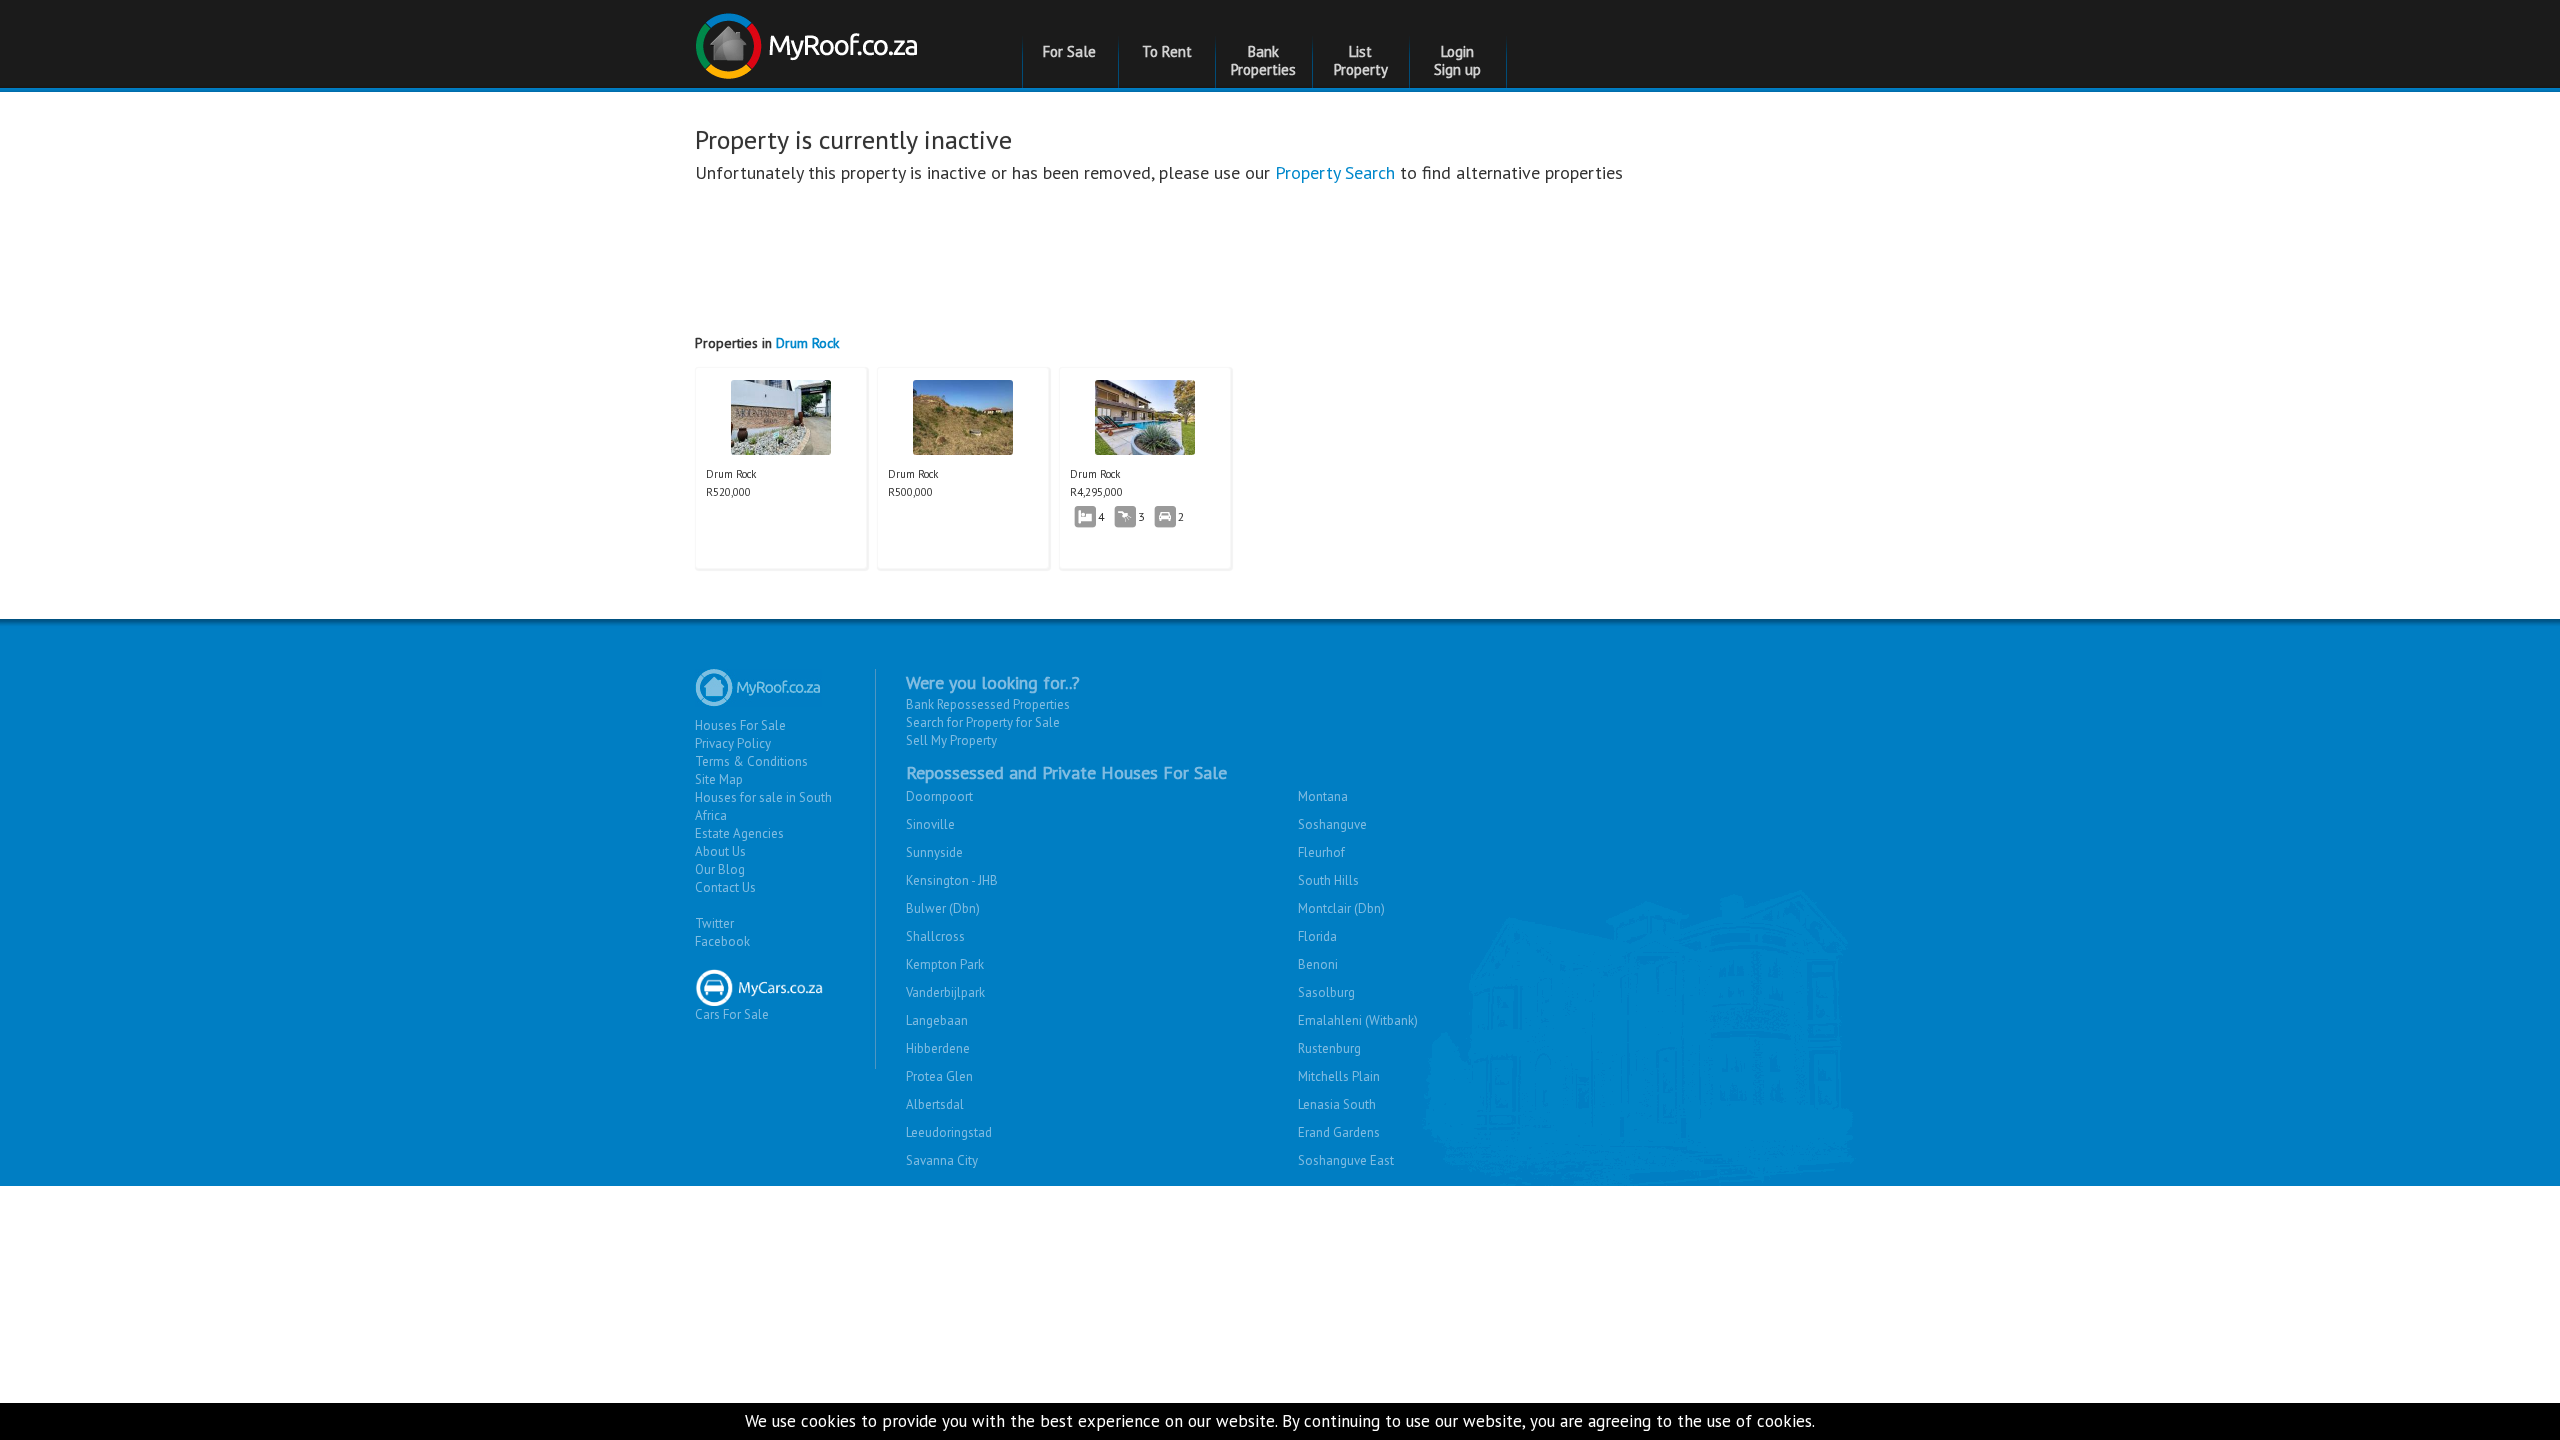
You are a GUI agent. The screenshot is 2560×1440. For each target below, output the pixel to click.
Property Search (1335, 172)
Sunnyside (934, 852)
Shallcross (935, 936)
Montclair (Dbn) (1341, 908)
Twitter (714, 923)
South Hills (1328, 880)
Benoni (1318, 964)
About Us (720, 851)
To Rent (1167, 51)
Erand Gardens (1339, 1132)
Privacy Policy (733, 743)
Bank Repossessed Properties (988, 704)
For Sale (1069, 51)
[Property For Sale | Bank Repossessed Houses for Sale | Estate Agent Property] (809, 38)
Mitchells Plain (1339, 1076)
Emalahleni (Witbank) (1358, 1020)
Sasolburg (1326, 992)
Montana (1323, 796)
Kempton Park (945, 964)
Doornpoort (939, 796)
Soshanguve (1332, 824)
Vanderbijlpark (945, 992)
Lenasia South (1337, 1104)
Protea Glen (939, 1076)
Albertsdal (935, 1104)
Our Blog (720, 869)
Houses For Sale (740, 725)
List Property (1361, 60)
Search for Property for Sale (983, 722)
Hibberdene (938, 1048)
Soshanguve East (1346, 1160)
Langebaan (937, 1020)
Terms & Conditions (751, 761)
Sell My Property (951, 740)
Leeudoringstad (949, 1132)
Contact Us (725, 887)
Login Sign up (1457, 60)
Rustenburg (1329, 1048)
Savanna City (942, 1160)
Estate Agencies (739, 833)
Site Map (719, 779)
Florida (1317, 936)
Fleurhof (1321, 852)
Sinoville (930, 824)
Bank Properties (1263, 60)
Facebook (722, 941)
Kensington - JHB (952, 880)
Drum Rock (807, 343)
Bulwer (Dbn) (943, 908)
